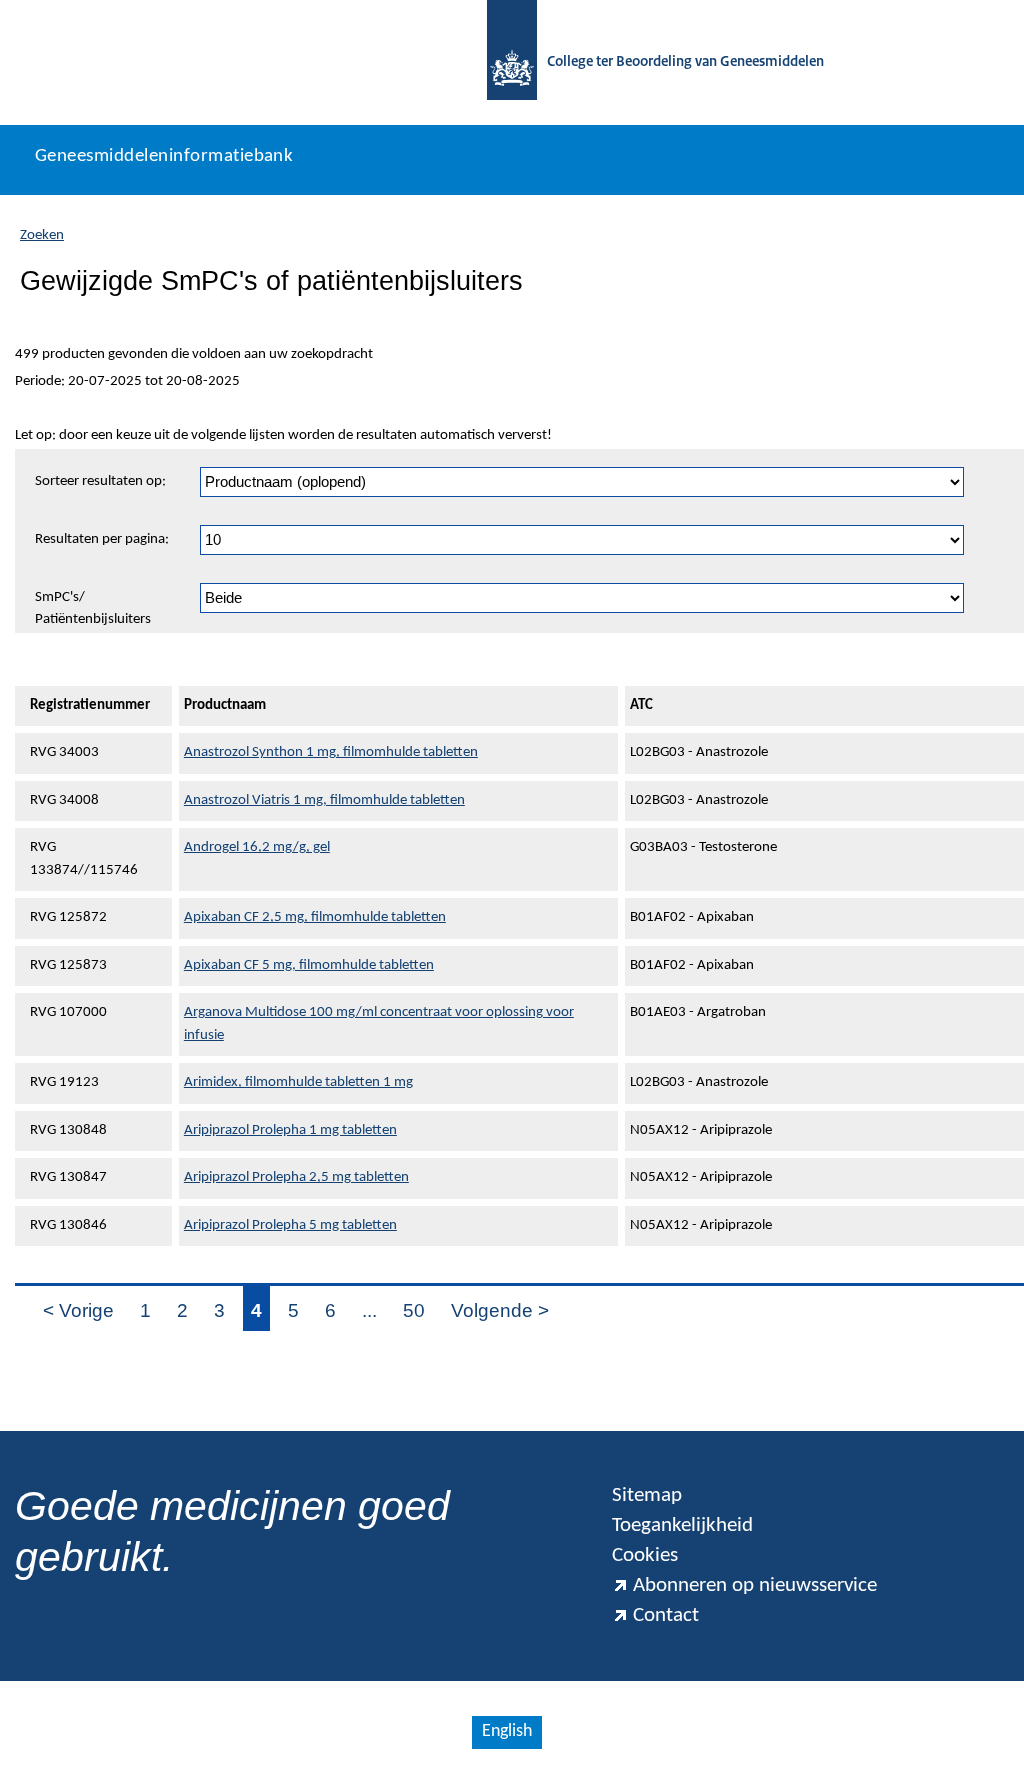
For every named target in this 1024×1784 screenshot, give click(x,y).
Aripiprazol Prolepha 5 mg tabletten (290, 1225)
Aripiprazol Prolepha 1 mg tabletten (290, 1130)
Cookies (645, 1555)
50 (414, 1310)
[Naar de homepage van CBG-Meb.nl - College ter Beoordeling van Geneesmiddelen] (512, 62)
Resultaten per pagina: (102, 539)
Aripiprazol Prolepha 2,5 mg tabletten (296, 1177)
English (507, 1731)
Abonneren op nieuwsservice (755, 1585)
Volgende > (500, 1310)
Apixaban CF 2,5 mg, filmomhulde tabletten (315, 917)
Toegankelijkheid (682, 1525)
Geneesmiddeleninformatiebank (164, 156)
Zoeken (42, 235)
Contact (666, 1615)
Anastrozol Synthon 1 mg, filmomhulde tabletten (331, 752)
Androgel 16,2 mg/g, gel (257, 847)
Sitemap (647, 1495)
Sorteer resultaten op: (100, 481)
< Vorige (78, 1310)
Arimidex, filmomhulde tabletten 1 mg (298, 1082)
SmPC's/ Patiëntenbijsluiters (93, 609)
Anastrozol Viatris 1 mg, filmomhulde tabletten (324, 800)
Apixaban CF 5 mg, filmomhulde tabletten (309, 965)
